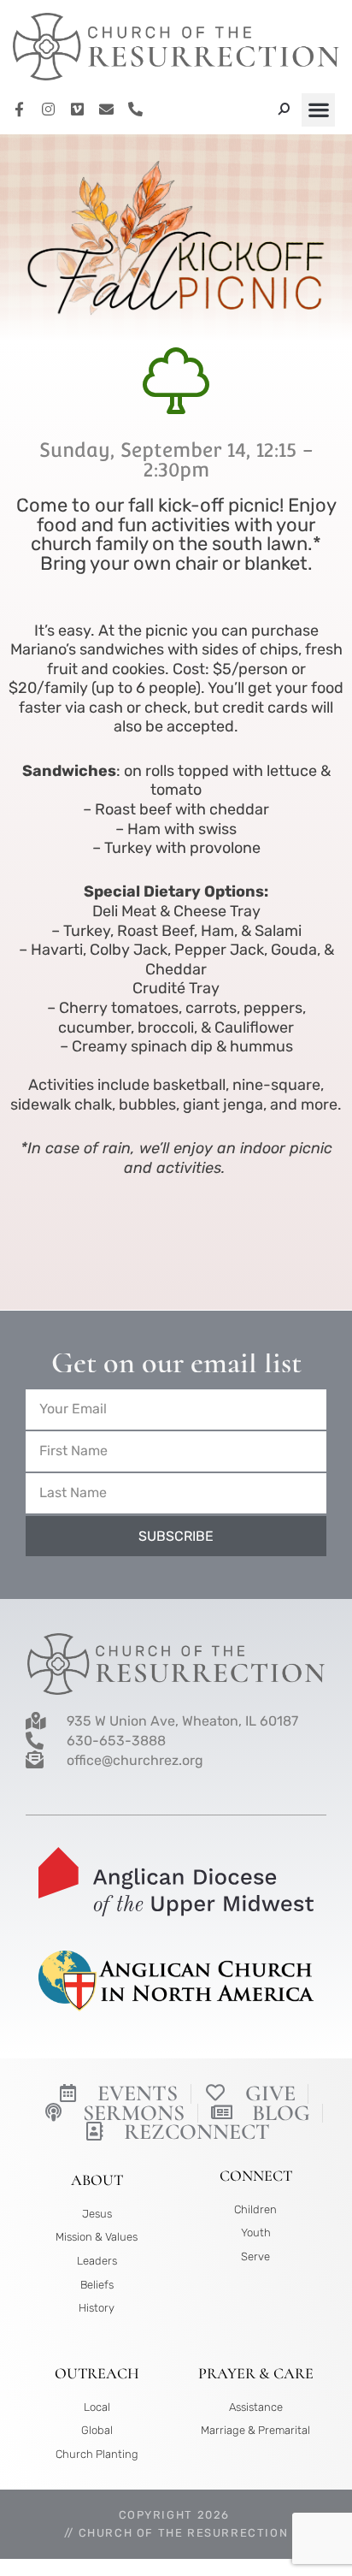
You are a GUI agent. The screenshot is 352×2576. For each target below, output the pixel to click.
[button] (318, 110)
